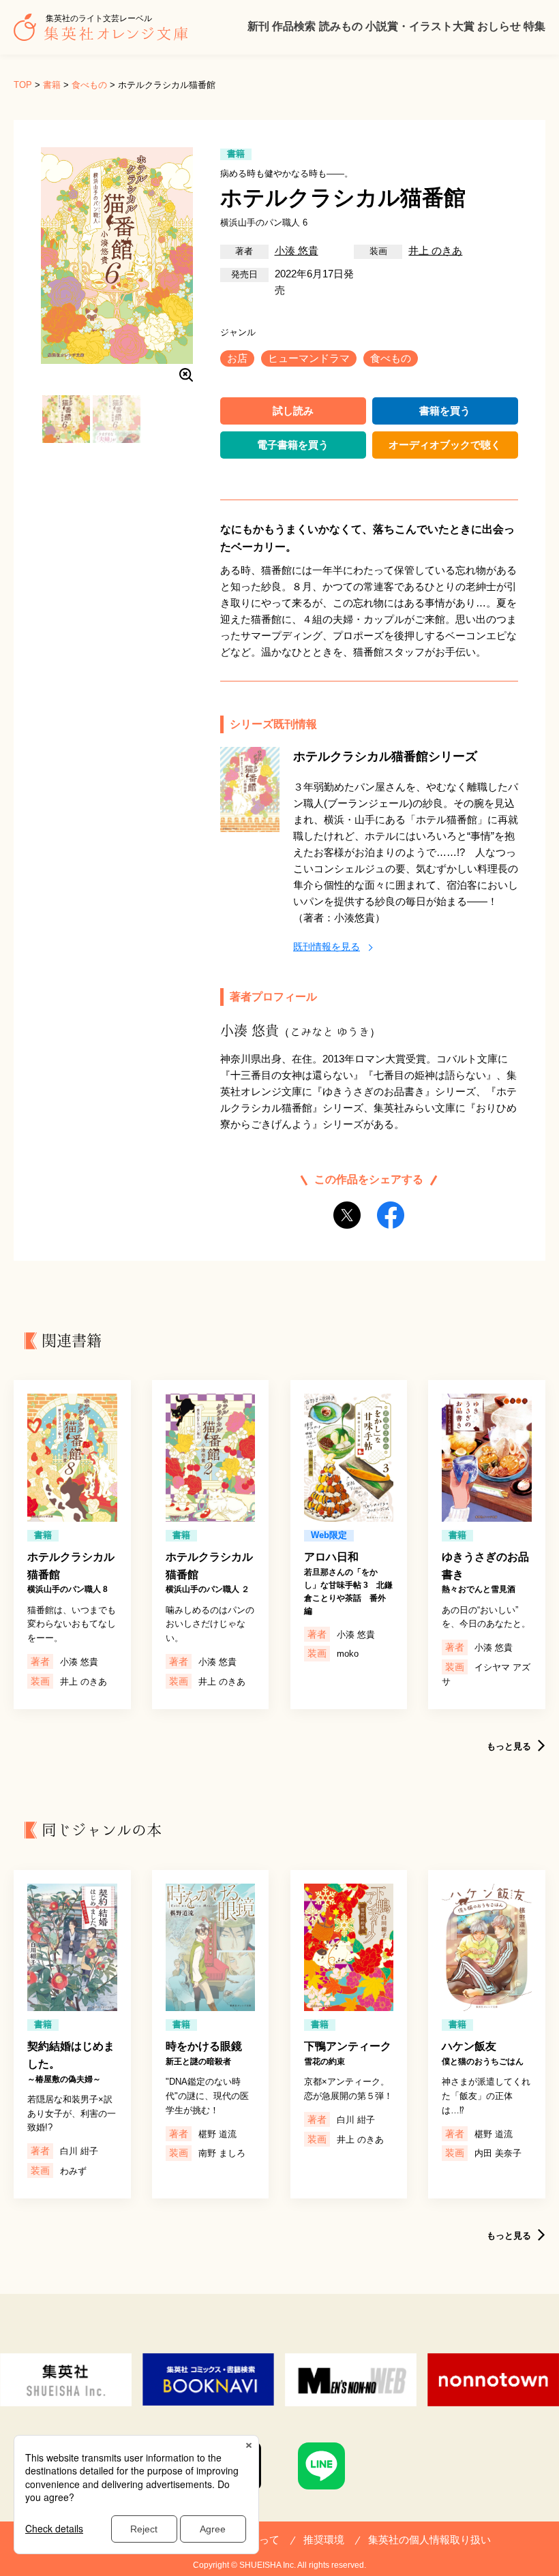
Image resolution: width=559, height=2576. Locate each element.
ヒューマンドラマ (309, 358)
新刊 (258, 26)
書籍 (52, 85)
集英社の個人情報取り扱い (429, 2540)
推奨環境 (324, 2540)
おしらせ (499, 26)
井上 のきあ (435, 250)
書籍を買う (445, 411)
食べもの (89, 85)
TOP (23, 85)
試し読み (293, 411)
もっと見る (509, 1746)
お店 (237, 358)
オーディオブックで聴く (445, 445)
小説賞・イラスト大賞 (420, 26)
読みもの (341, 26)
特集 (534, 26)
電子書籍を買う (293, 445)
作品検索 (294, 26)
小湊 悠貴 (297, 250)
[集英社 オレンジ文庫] (104, 34)
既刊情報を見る (327, 947)
